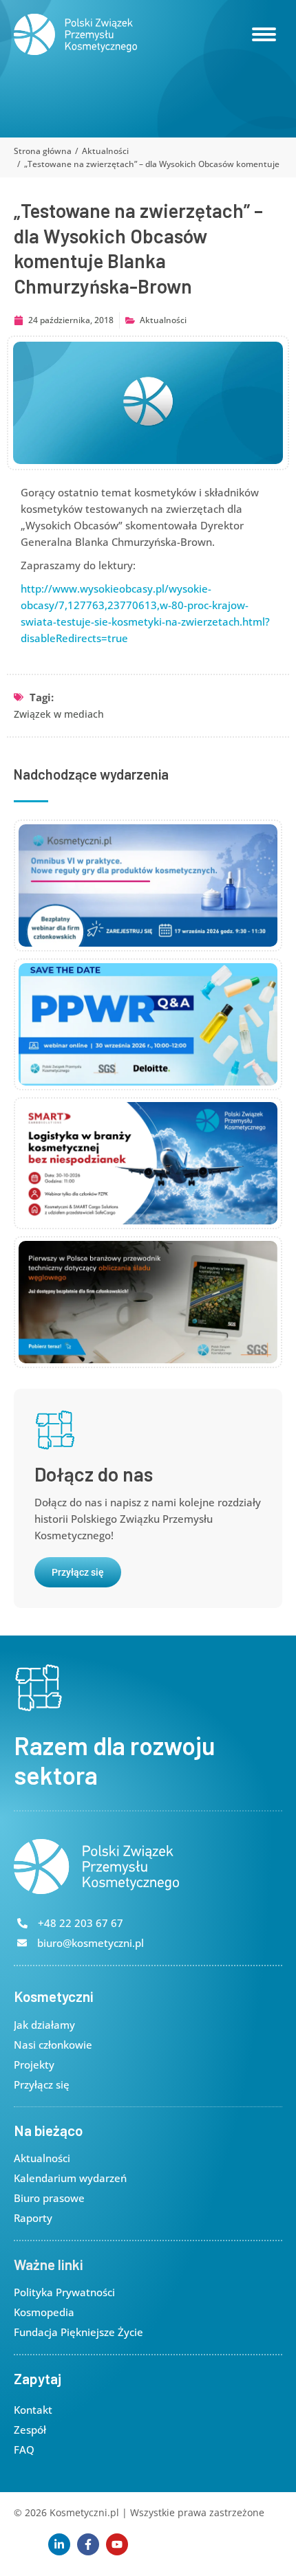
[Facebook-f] (88, 2544)
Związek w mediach (59, 714)
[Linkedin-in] (59, 2544)
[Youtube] (117, 2544)
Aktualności (163, 320)
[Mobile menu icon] (264, 34)
